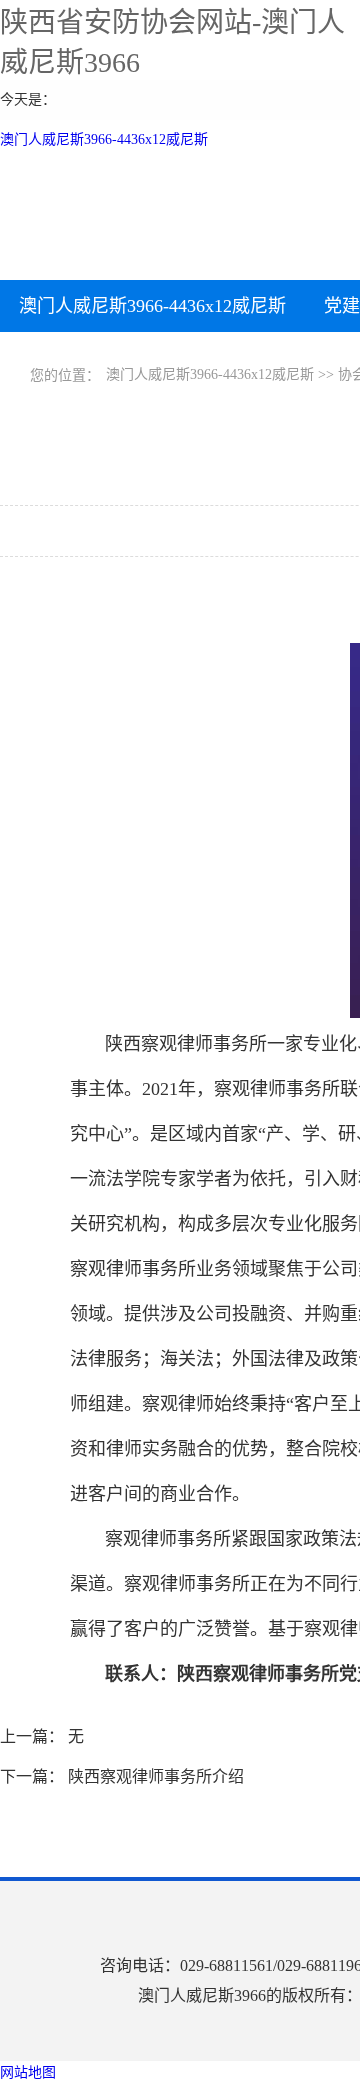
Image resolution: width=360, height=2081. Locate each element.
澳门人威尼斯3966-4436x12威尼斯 (104, 139)
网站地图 (28, 2072)
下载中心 (55, 358)
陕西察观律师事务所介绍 (156, 1776)
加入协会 (165, 358)
